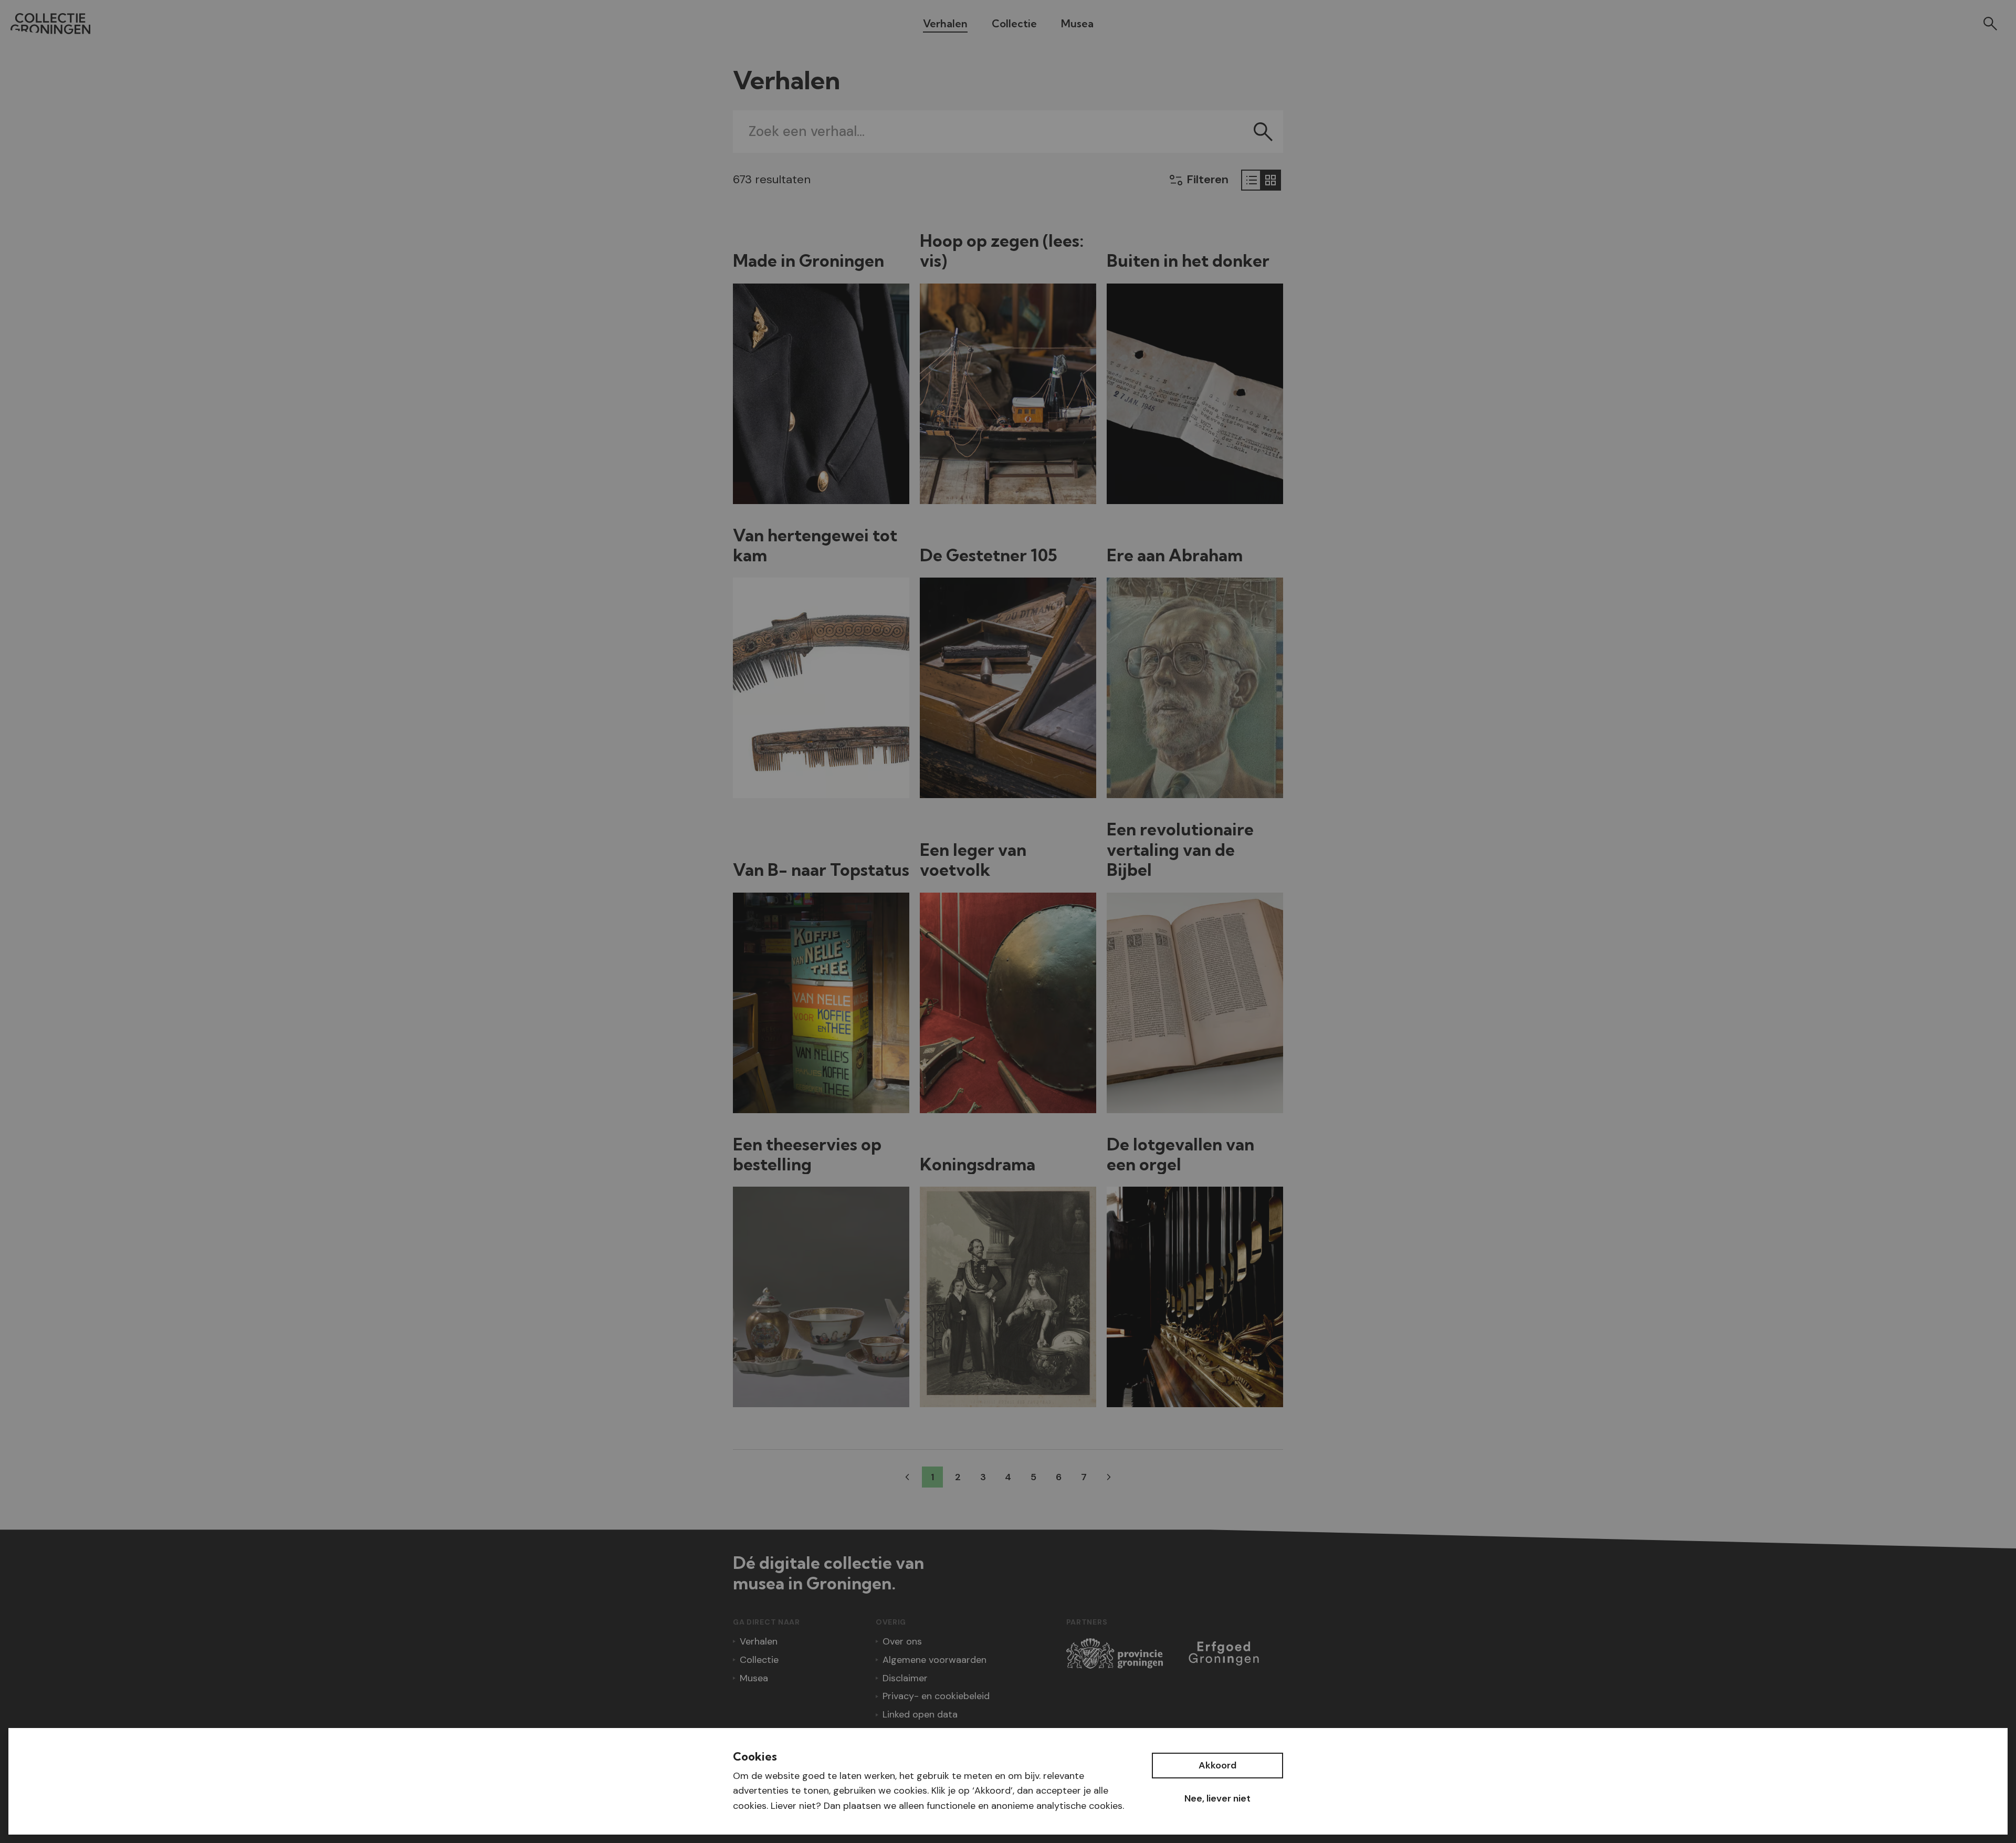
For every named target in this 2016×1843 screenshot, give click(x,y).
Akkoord (1217, 1765)
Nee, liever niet (1217, 1798)
